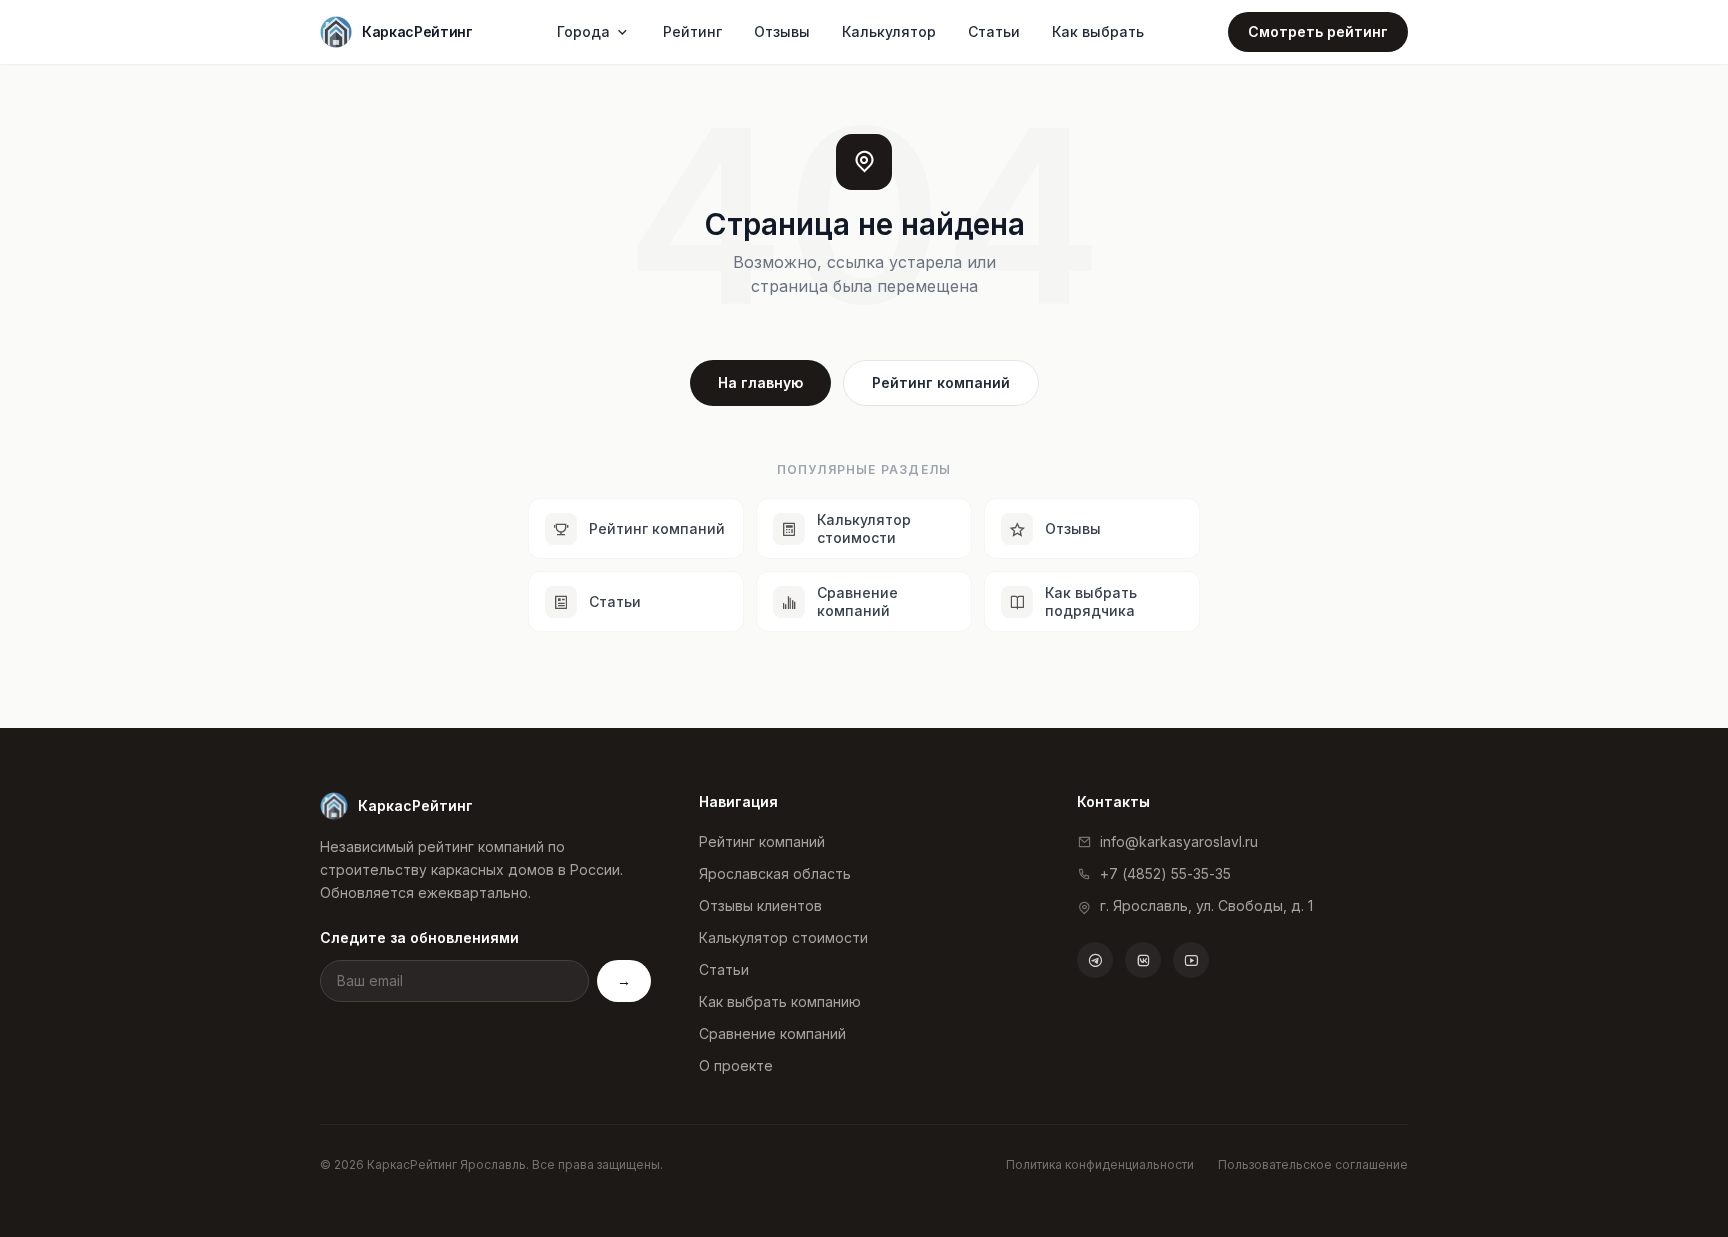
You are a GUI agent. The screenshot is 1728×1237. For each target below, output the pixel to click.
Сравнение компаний (772, 1033)
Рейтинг (692, 31)
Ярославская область (775, 873)
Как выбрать (1098, 31)
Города (583, 31)
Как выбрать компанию (780, 1001)
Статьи (994, 31)
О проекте (736, 1065)
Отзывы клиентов (760, 905)
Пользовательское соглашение (1313, 1164)
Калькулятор (889, 31)
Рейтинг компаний (941, 382)
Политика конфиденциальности (1100, 1164)
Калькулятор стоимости (783, 937)
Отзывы (782, 31)
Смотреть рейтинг (1318, 31)
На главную (760, 382)
